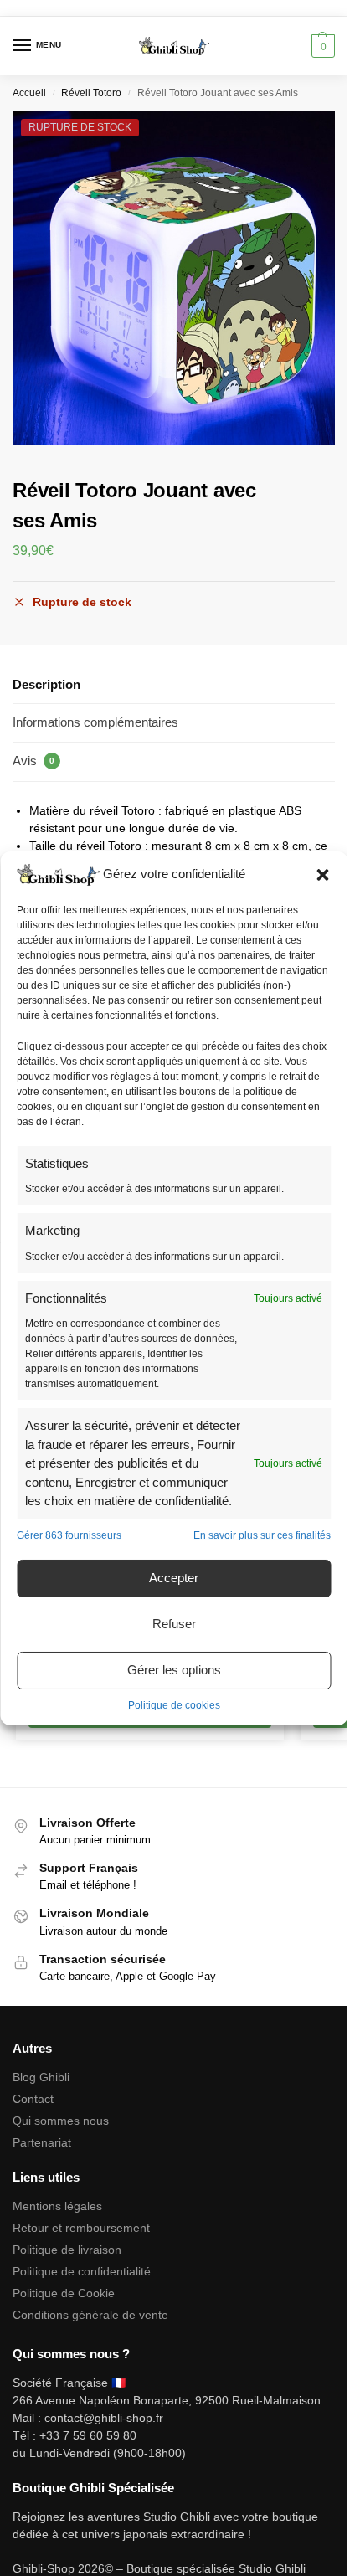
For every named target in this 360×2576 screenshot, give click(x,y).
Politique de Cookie (64, 2293)
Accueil (29, 93)
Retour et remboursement (81, 2228)
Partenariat (42, 2142)
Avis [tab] (33, 761)
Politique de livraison (67, 2250)
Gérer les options (174, 1670)
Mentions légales (57, 2206)
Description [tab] (46, 684)
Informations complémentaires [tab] (95, 722)
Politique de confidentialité (82, 2271)
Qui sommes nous (62, 2121)
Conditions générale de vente (90, 2315)
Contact (33, 2099)
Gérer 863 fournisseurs (69, 1535)
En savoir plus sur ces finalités (262, 1535)
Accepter (174, 1578)
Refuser (174, 1624)
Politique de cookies (174, 1705)
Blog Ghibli (41, 2077)
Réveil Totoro (91, 93)
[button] (322, 875)
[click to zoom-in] (180, 278)
